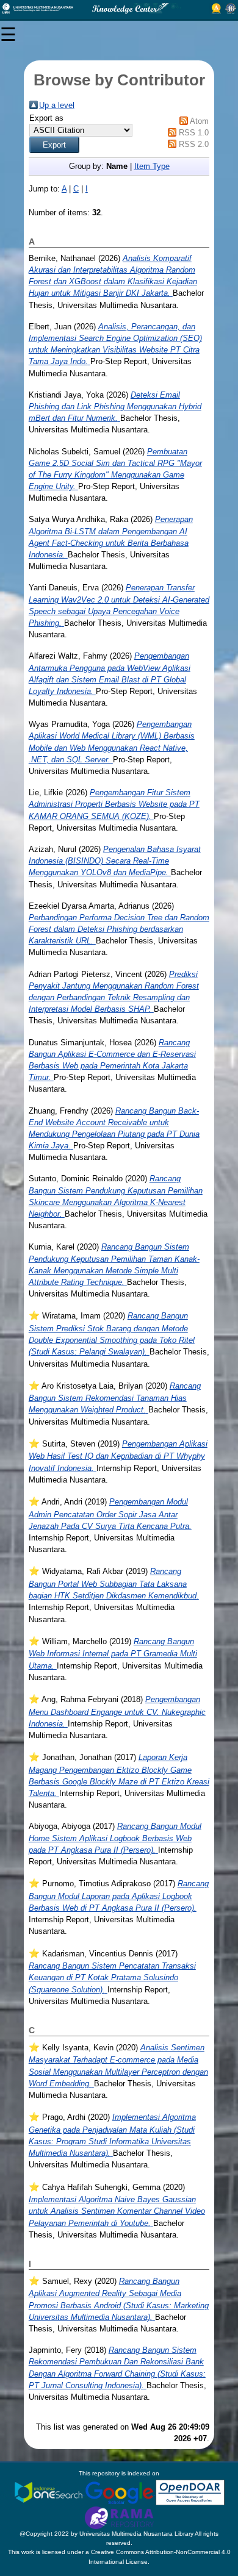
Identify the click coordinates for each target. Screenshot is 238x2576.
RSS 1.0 (194, 133)
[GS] (120, 2492)
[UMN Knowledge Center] (119, 9)
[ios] (49, 2492)
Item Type (152, 166)
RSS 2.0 (194, 144)
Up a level (57, 105)
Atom (199, 121)
